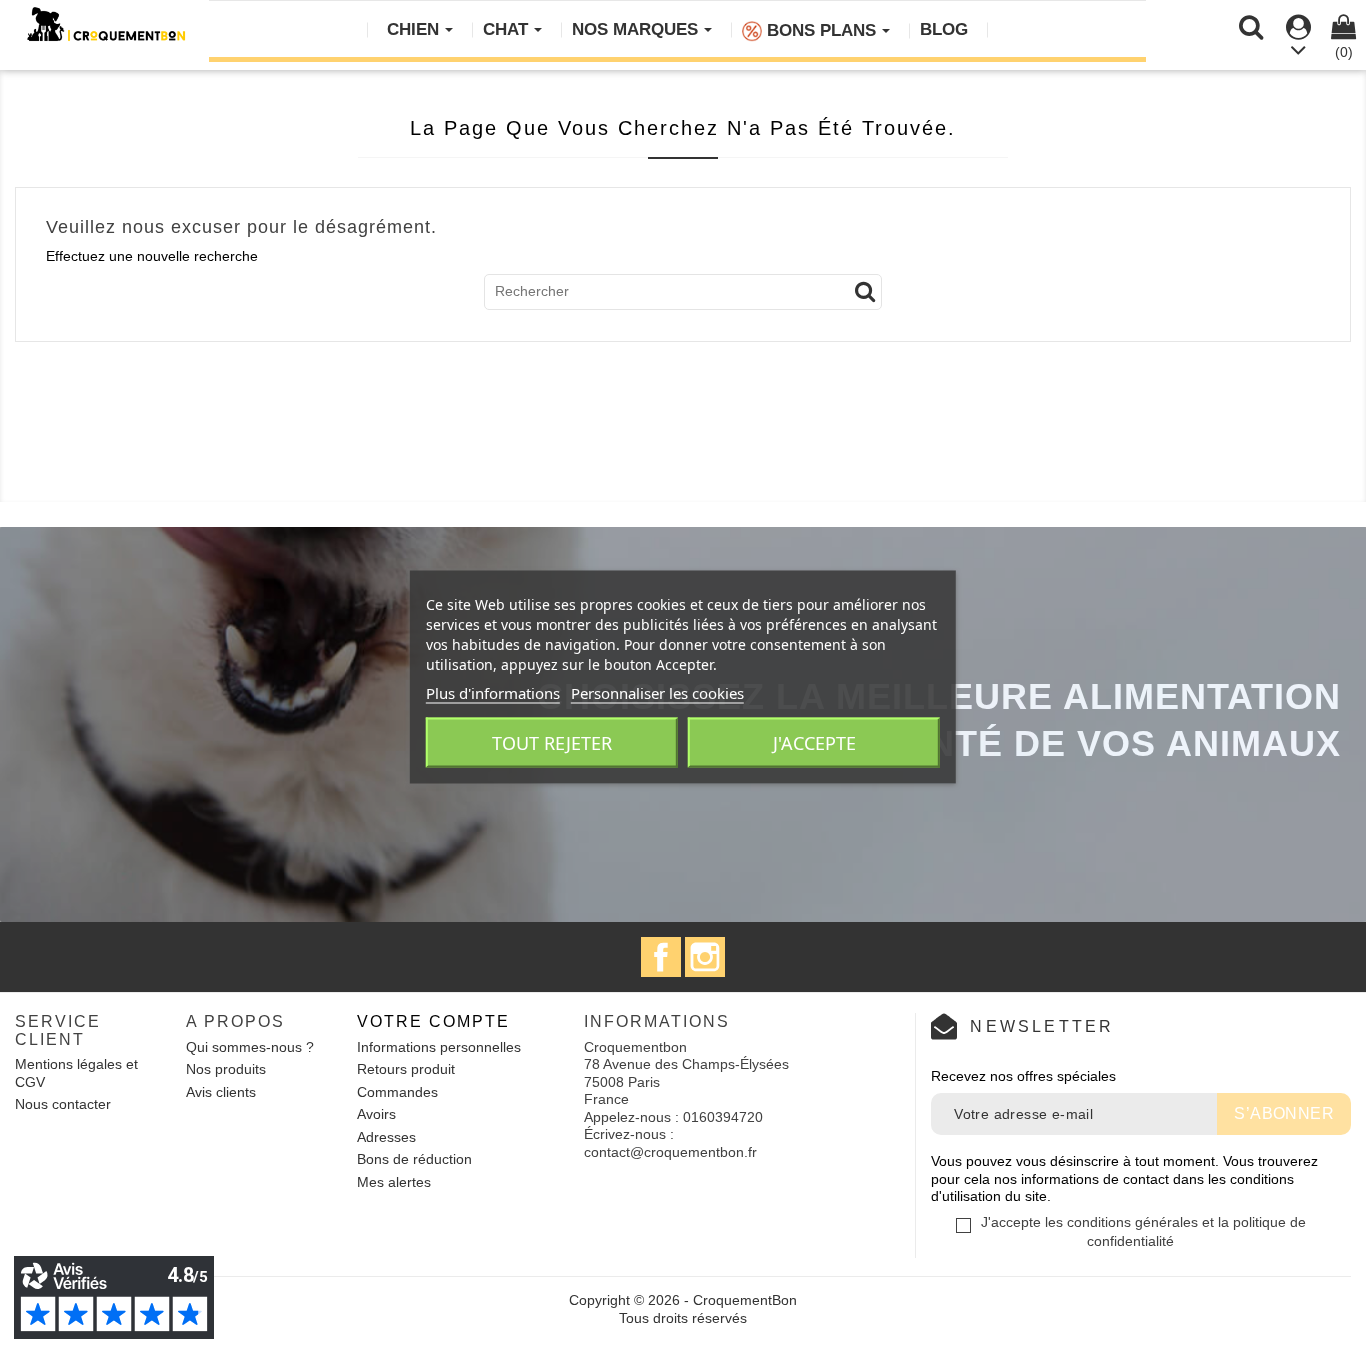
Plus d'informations (493, 692)
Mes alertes (394, 1182)
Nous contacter (63, 1104)
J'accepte (814, 742)
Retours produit (406, 1069)
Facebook (661, 957)
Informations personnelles (439, 1047)
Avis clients (221, 1092)
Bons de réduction (414, 1159)
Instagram (705, 957)
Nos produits (226, 1069)
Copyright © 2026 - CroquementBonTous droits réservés (683, 1309)
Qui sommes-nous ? (250, 1047)
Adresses (386, 1137)
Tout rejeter (552, 742)
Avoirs (376, 1114)
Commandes (397, 1092)
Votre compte (433, 1021)
